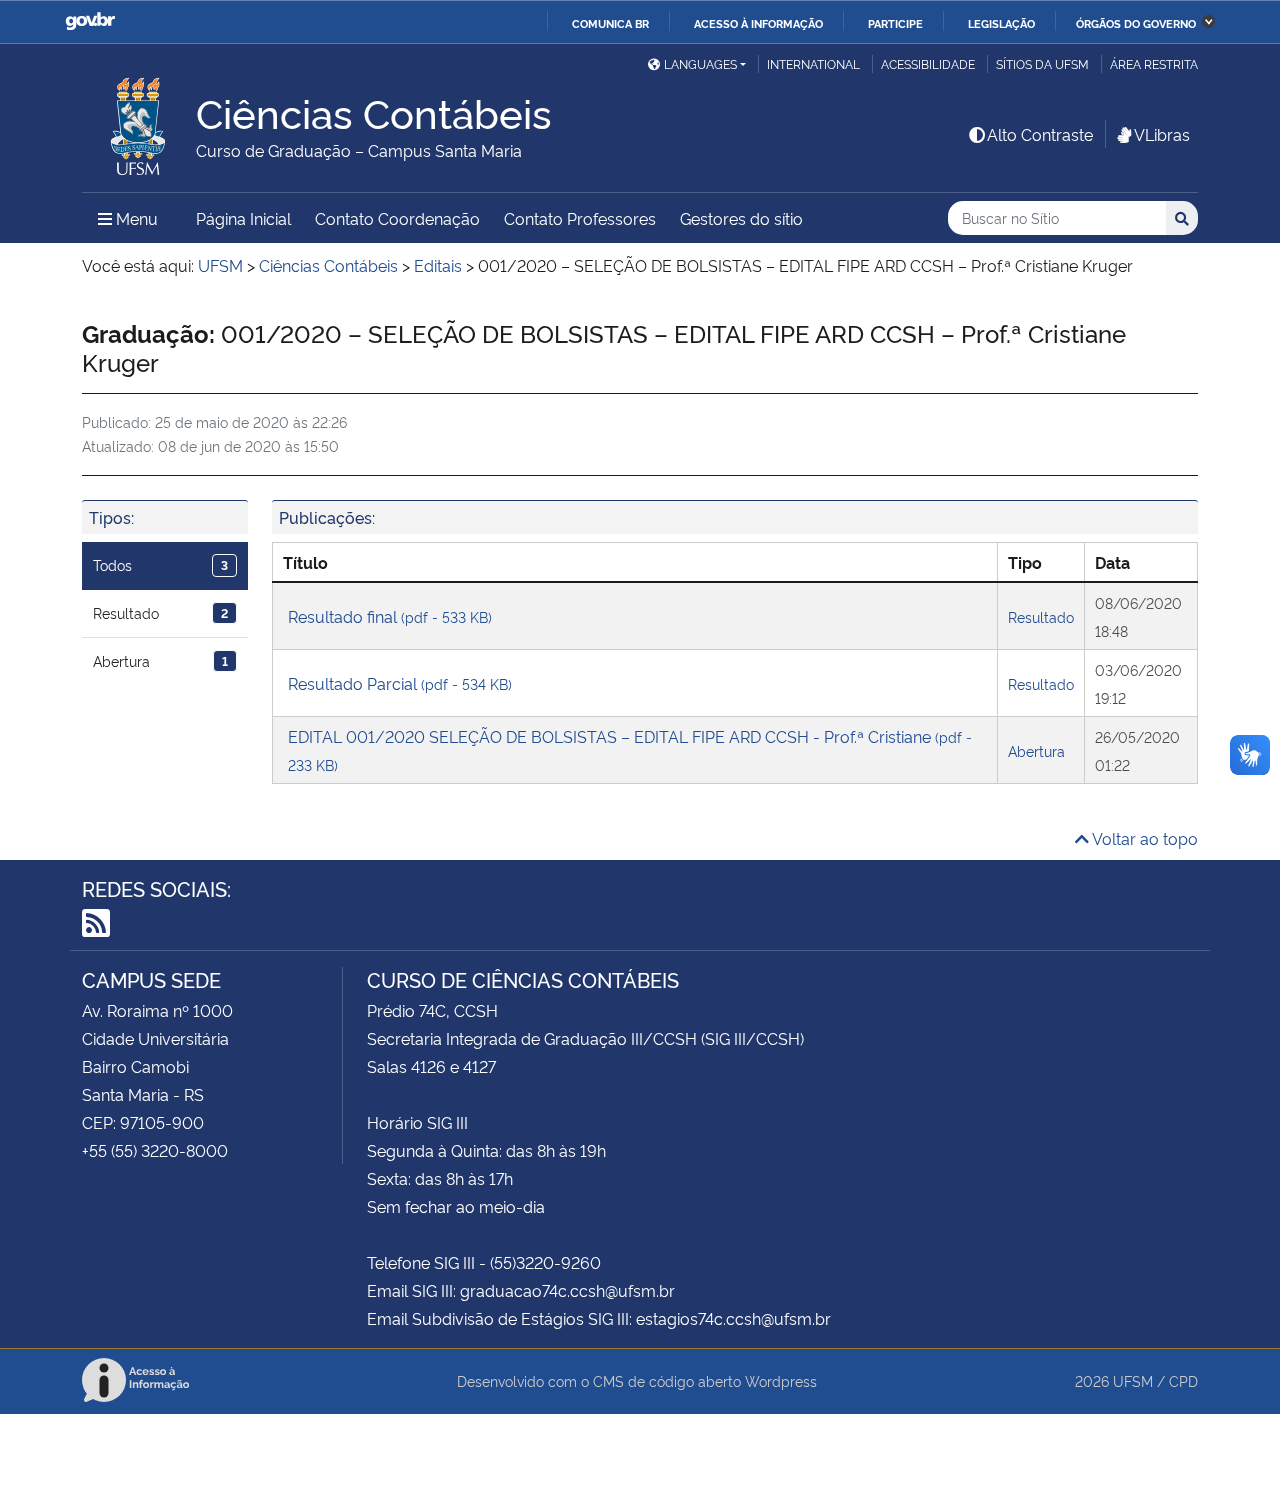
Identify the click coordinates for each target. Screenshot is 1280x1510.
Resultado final (390, 616)
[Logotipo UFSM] (139, 121)
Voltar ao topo (1143, 838)
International (813, 63)
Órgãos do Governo (1136, 23)
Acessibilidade (928, 63)
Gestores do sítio (741, 218)
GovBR (90, 21)
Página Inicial (243, 218)
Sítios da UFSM (1042, 63)
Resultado (160, 612)
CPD (1183, 1380)
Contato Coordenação (397, 218)
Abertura (160, 660)
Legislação (1001, 23)
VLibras (1162, 134)
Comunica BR (610, 23)
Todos (160, 564)
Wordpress (781, 1380)
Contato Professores (580, 218)
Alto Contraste (1040, 134)
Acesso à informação (758, 23)
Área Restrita (1154, 63)
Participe (895, 23)
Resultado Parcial (400, 683)
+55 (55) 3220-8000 (155, 1150)
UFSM (1133, 1380)
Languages (700, 63)
